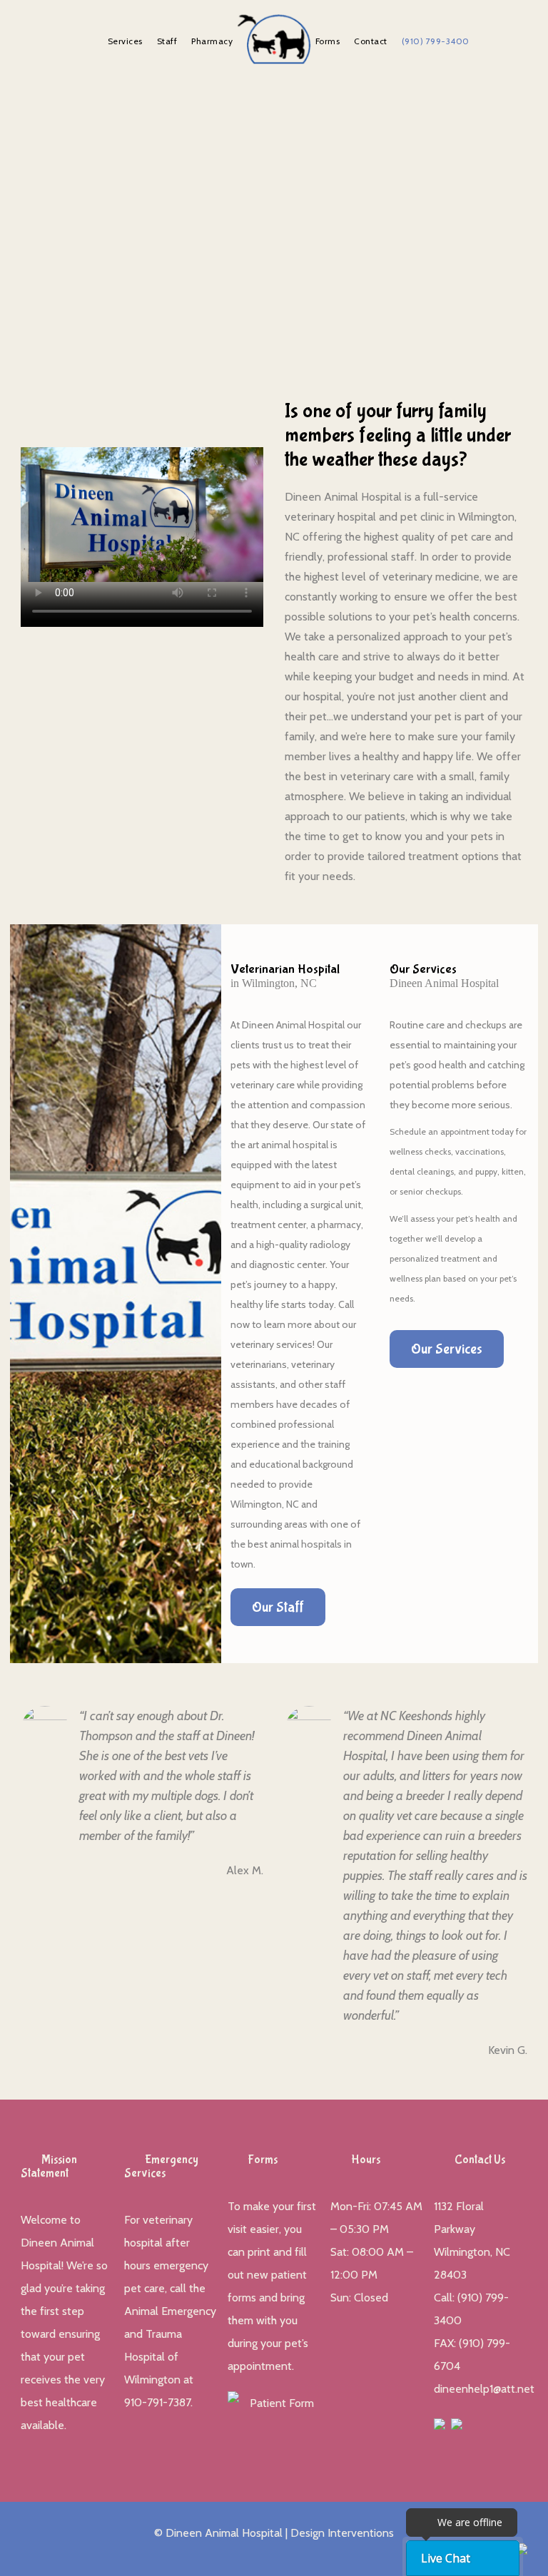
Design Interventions (342, 2533)
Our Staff (278, 1607)
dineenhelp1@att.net (484, 2389)
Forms (328, 41)
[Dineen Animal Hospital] (274, 39)
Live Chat (446, 2558)
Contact (371, 41)
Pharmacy (212, 41)
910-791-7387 (157, 2402)
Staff (167, 41)
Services (125, 41)
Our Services (447, 1349)
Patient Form (282, 2403)
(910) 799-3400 (436, 41)
